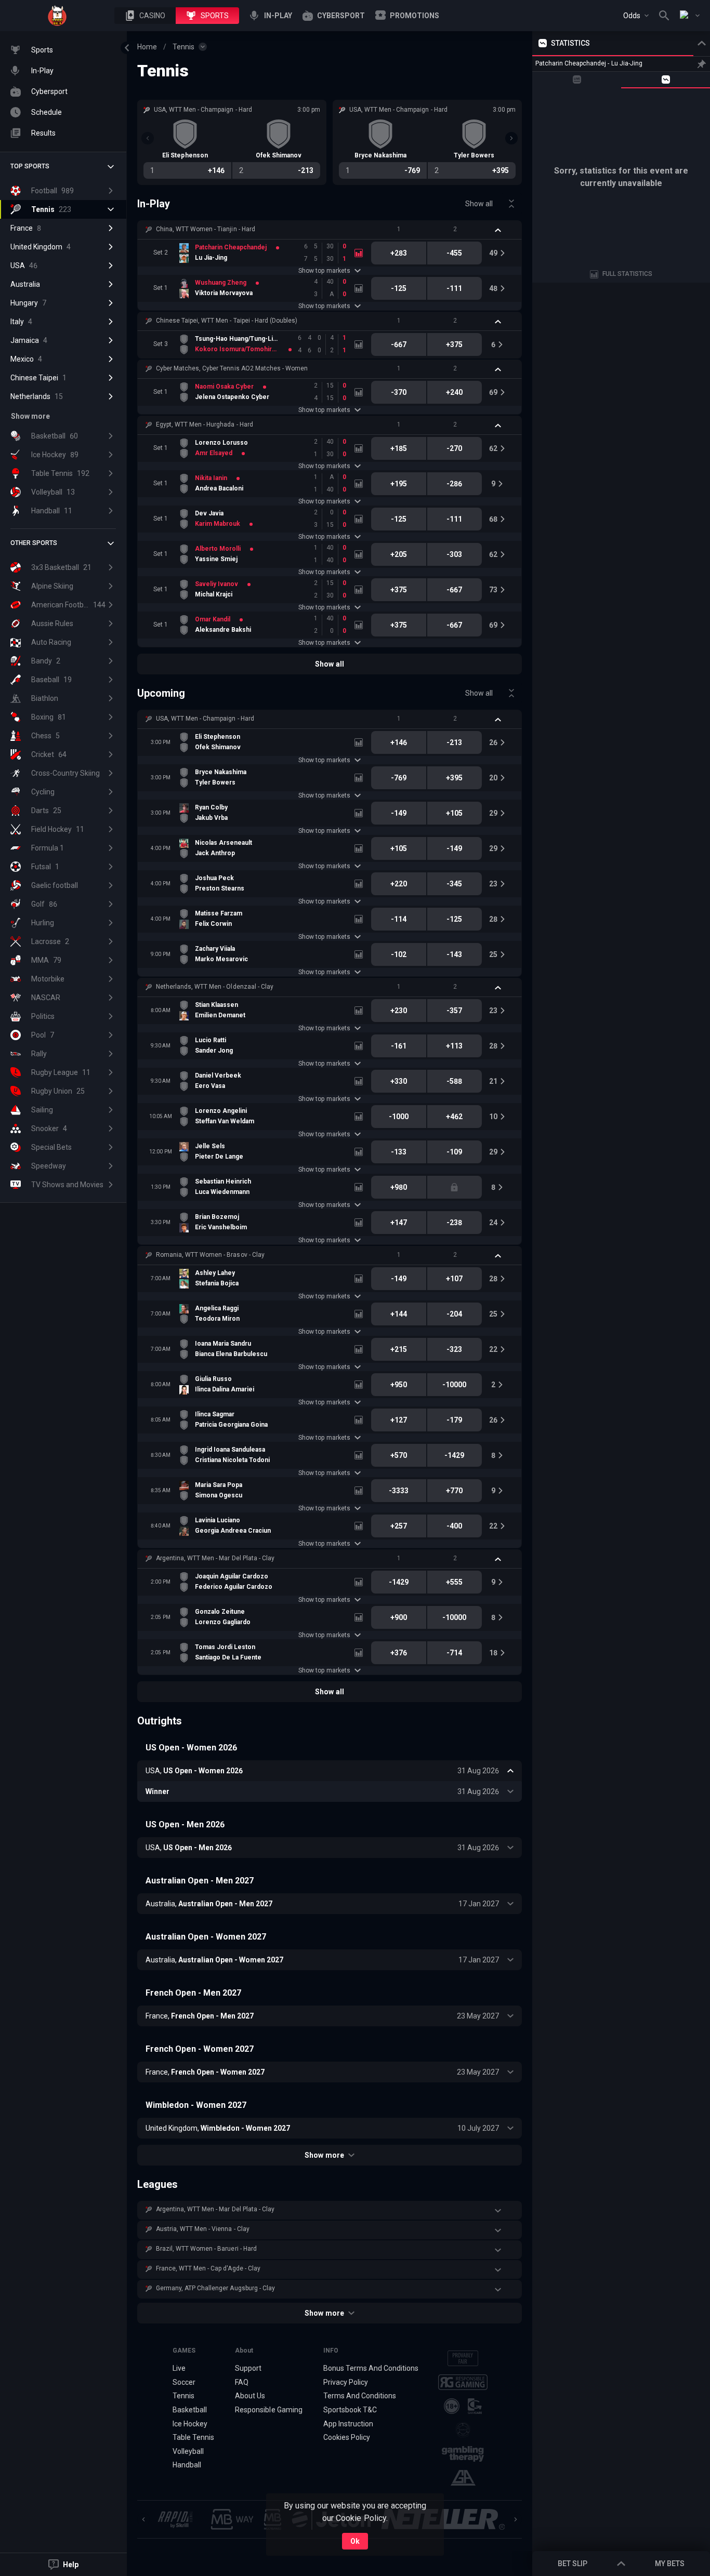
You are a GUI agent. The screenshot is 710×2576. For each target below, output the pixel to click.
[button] (145, 16)
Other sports (34, 543)
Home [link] (147, 47)
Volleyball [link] (188, 2451)
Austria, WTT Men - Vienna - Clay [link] (203, 2229)
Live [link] (179, 2368)
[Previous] (148, 138)
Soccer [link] (184, 2382)
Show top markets (324, 271)
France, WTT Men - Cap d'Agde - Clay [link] (208, 2268)
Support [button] (248, 2368)
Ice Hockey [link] (190, 2424)
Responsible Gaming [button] (268, 2410)
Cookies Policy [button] (347, 2437)
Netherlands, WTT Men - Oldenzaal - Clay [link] (215, 987)
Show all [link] (479, 204)
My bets (670, 2564)
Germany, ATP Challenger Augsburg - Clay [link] (215, 2288)
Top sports (30, 166)
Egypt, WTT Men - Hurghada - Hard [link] (205, 424)
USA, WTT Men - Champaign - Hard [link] (205, 719)
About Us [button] (250, 2396)
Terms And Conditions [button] (360, 2396)
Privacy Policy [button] (346, 2382)
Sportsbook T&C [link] (350, 2410)
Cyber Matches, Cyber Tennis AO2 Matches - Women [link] (232, 368)
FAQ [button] (242, 2382)
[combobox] (636, 16)
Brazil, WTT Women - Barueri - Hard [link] (206, 2249)
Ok (355, 2541)
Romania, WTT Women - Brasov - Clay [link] (210, 1255)
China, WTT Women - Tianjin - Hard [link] (206, 229)
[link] (57, 16)
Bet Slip (573, 2564)
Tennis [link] (183, 47)
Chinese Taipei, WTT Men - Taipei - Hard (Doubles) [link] (227, 321)
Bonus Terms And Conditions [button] (371, 2368)
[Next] (511, 138)
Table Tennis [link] (193, 2437)
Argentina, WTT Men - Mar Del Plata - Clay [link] (215, 1558)
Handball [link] (187, 2465)
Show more (324, 2155)
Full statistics (627, 274)
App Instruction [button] (348, 2424)
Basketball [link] (190, 2410)
